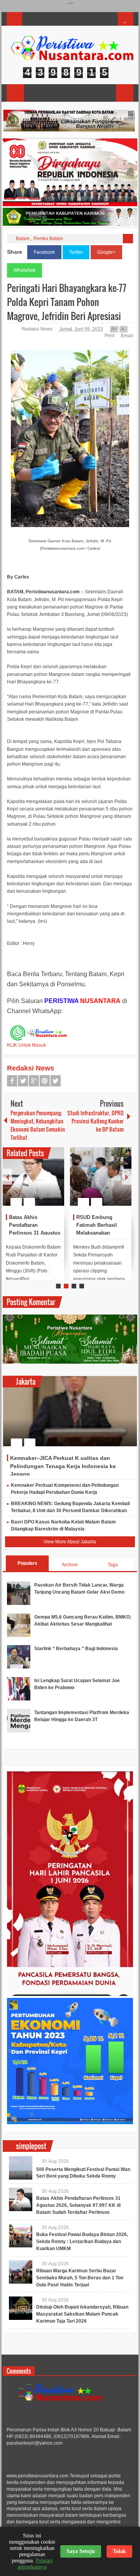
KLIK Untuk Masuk (26, 1045)
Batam (23, 239)
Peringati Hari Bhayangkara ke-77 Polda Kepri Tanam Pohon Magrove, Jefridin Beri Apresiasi (67, 302)
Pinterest (45, 1081)
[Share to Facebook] (35, 1183)
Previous (7, 1177)
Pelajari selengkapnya (35, 2564)
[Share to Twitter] (45, 1183)
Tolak (119, 2551)
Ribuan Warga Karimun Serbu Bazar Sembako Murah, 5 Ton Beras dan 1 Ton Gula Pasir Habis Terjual (80, 2278)
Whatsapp (56, 1081)
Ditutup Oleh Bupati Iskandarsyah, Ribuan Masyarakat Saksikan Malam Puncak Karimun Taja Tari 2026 (82, 2314)
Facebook (44, 252)
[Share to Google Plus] (55, 1183)
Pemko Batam (48, 239)
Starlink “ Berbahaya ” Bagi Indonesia (76, 1649)
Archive (70, 1565)
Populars (27, 1563)
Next (127, 1177)
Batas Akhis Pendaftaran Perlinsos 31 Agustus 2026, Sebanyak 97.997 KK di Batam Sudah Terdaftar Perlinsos (78, 2205)
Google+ (106, 252)
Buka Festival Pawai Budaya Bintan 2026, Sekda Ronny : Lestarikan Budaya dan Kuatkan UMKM (82, 2242)
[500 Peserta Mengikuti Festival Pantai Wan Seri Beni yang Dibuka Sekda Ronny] (21, 2168)
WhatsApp (24, 270)
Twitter (76, 252)
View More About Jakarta (70, 1542)
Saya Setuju (81, 2551)
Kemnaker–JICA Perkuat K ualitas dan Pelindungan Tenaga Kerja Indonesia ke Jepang (63, 1466)
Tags (113, 1565)
